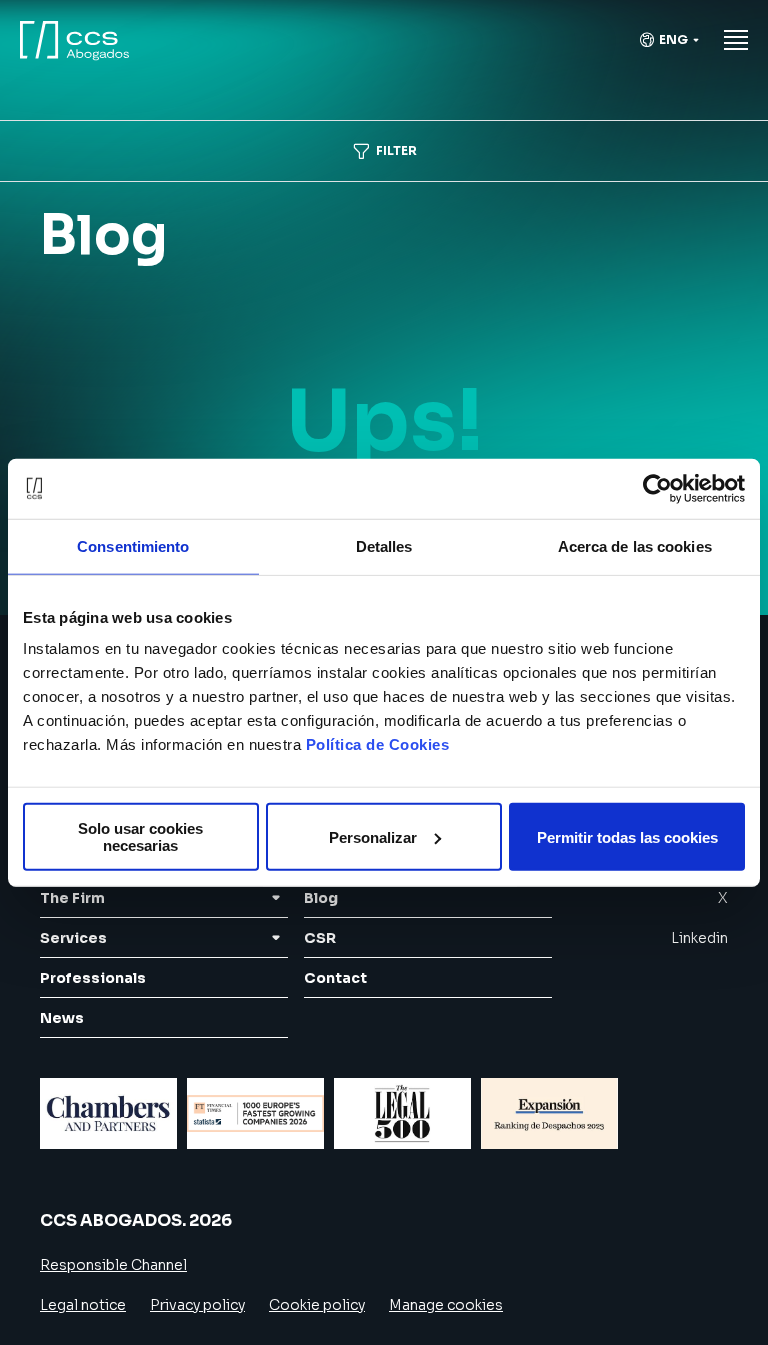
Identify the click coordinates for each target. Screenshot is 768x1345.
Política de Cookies (378, 744)
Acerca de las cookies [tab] (635, 545)
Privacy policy (197, 1305)
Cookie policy (317, 1305)
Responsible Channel (113, 1265)
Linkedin (699, 938)
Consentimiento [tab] (133, 545)
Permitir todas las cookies (627, 836)
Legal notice (83, 1305)
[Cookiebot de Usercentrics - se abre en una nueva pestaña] (657, 488)
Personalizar (373, 836)
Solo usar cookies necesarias (140, 837)
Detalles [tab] (384, 545)
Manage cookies (446, 1305)
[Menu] (736, 40)
